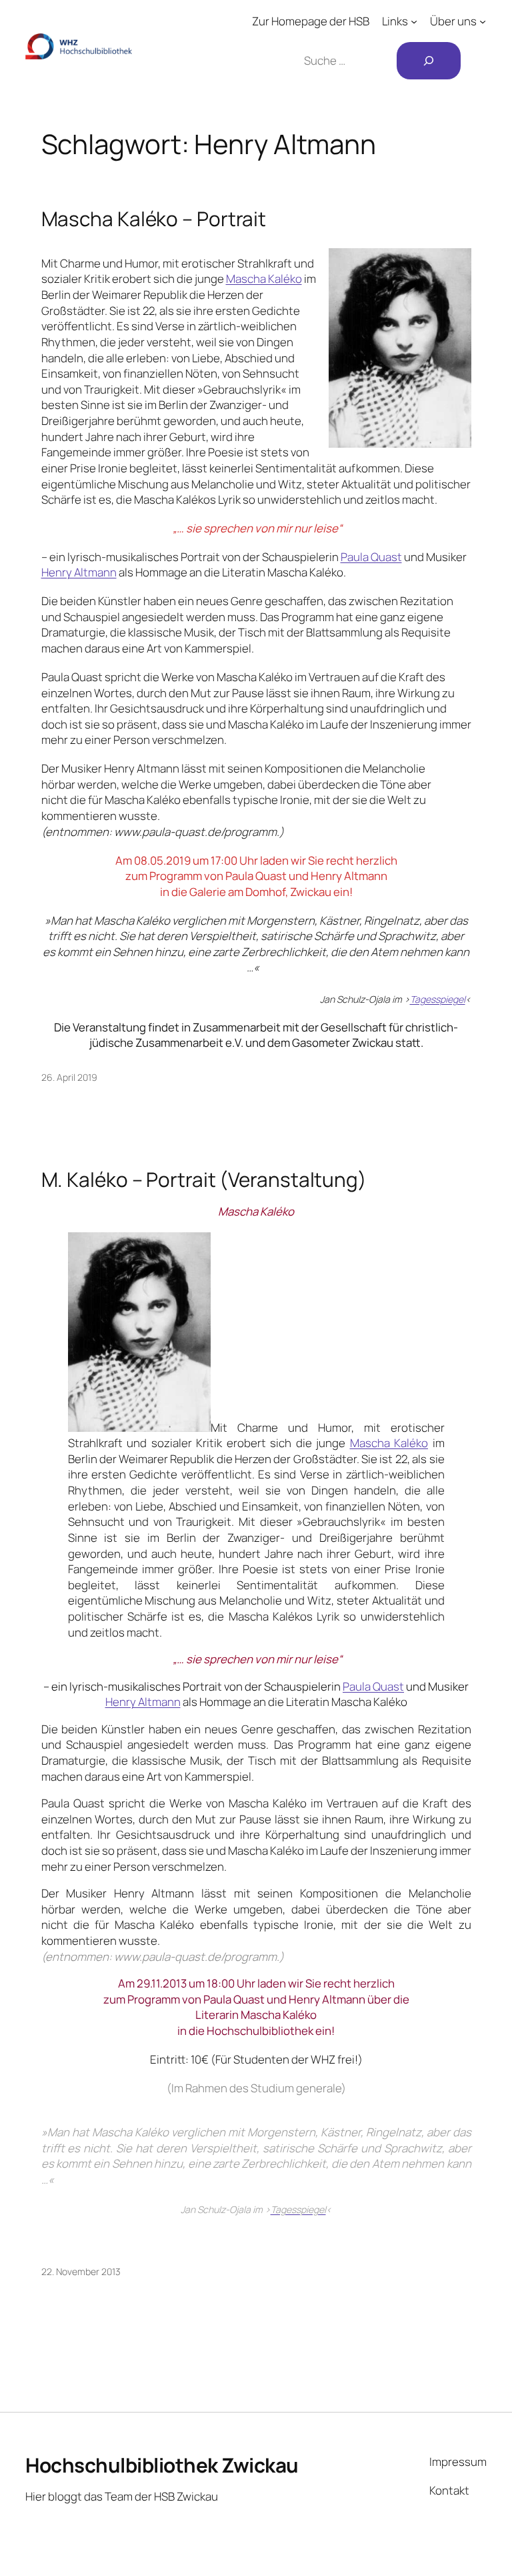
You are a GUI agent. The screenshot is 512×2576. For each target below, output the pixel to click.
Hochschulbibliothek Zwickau (162, 2465)
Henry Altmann (79, 572)
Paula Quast (371, 557)
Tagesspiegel (438, 1000)
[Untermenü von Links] (414, 21)
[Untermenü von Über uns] (483, 21)
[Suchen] (429, 61)
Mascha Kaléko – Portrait (154, 219)
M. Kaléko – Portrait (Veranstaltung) (204, 1179)
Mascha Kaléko (264, 279)
